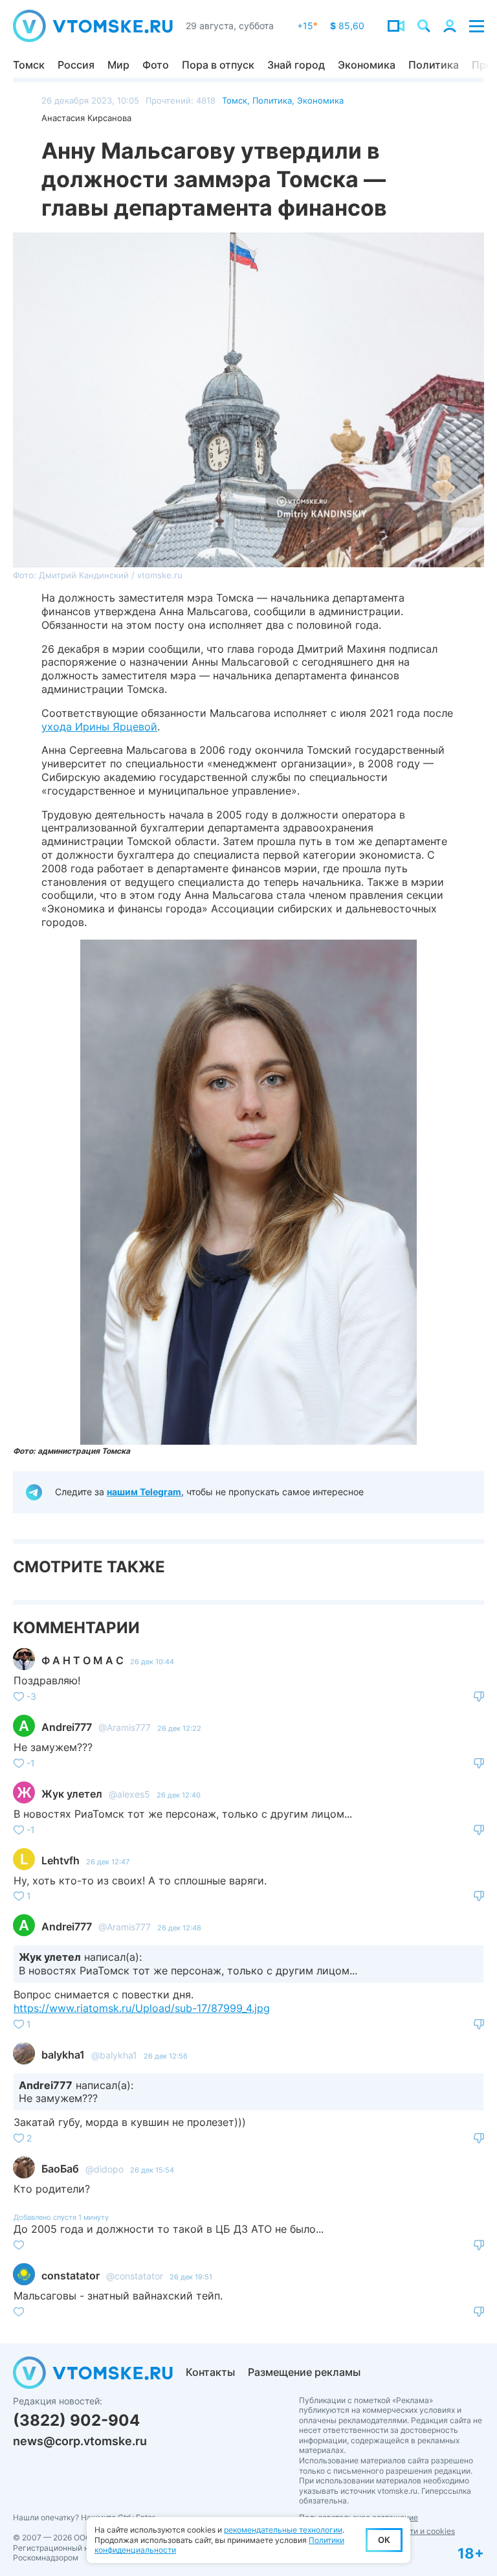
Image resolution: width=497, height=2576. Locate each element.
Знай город (296, 65)
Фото (156, 65)
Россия (76, 65)
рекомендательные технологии (283, 2530)
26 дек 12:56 (166, 2056)
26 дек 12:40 (179, 1795)
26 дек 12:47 (108, 1862)
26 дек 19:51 (191, 2277)
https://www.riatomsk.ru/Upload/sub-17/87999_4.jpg (142, 2008)
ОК (384, 2540)
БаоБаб (60, 2169)
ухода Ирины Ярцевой (99, 727)
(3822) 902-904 (76, 2420)
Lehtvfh (61, 1860)
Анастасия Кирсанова (86, 118)
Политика (434, 65)
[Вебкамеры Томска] (396, 26)
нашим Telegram (144, 1492)
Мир (118, 65)
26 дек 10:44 (152, 1662)
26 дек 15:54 (152, 2170)
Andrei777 (67, 1727)
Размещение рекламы (304, 2372)
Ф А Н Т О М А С (83, 1660)
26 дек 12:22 (179, 1728)
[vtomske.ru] (93, 26)
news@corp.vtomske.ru (80, 2441)
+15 (307, 26)
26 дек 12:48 (179, 1928)
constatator (71, 2276)
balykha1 (63, 2055)
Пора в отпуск (218, 65)
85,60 (347, 26)
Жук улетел (72, 1794)
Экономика (367, 65)
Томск (29, 65)
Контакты (210, 2372)
